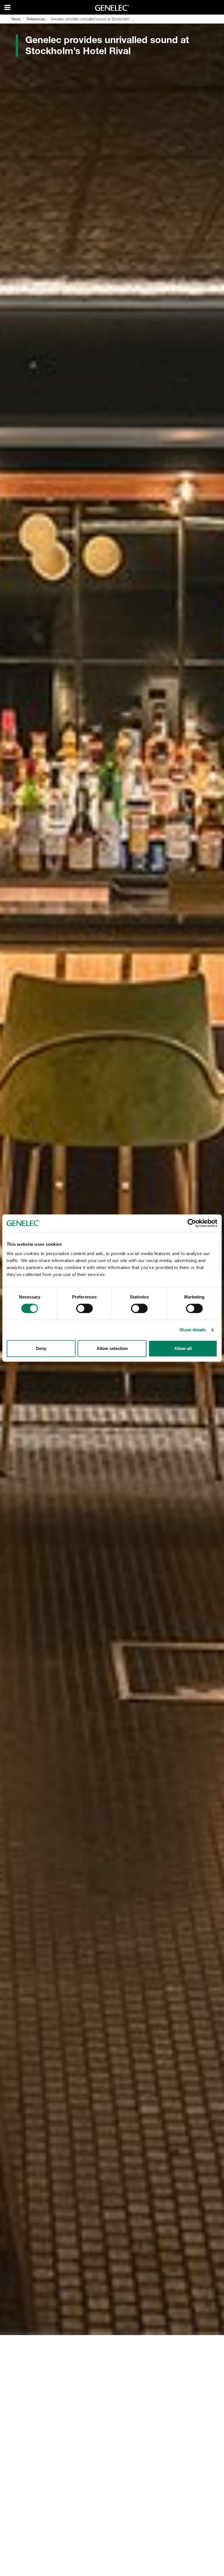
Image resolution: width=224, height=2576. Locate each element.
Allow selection (112, 1348)
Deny (41, 1348)
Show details (193, 1330)
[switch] (84, 1308)
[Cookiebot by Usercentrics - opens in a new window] (192, 1223)
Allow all (183, 1348)
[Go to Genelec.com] (112, 8)
